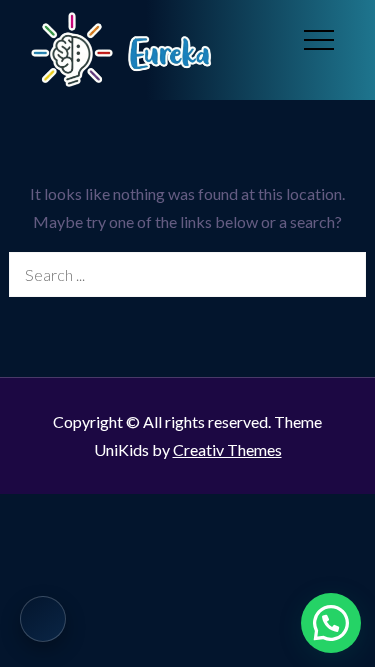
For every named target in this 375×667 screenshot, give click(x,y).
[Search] (343, 274)
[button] (331, 623)
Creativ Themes (227, 449)
